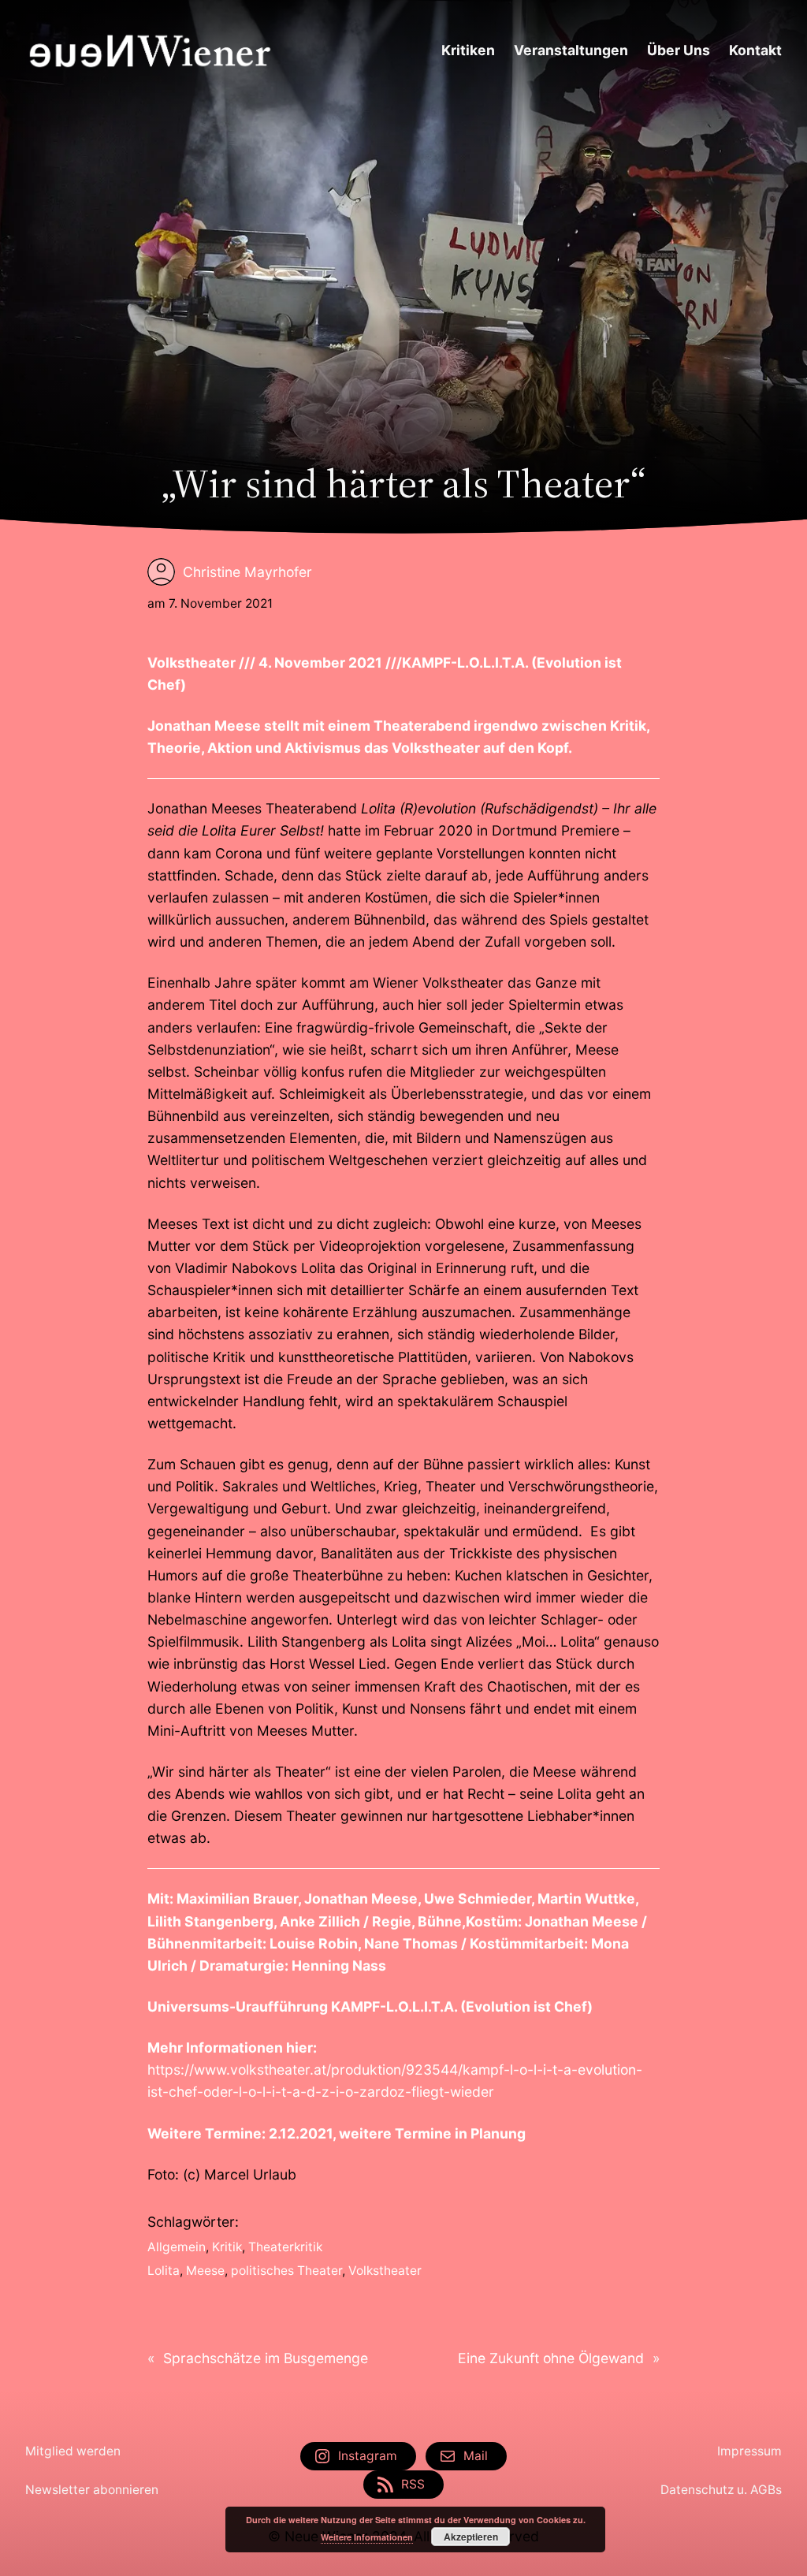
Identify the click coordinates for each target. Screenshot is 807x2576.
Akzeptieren (471, 2537)
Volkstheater (385, 2271)
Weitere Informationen (367, 2537)
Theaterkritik (285, 2247)
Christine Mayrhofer (247, 572)
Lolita (164, 2271)
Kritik (227, 2247)
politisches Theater (286, 2271)
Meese (205, 2271)
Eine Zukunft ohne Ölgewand (551, 2358)
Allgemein (177, 2247)
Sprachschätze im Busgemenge (266, 2358)
